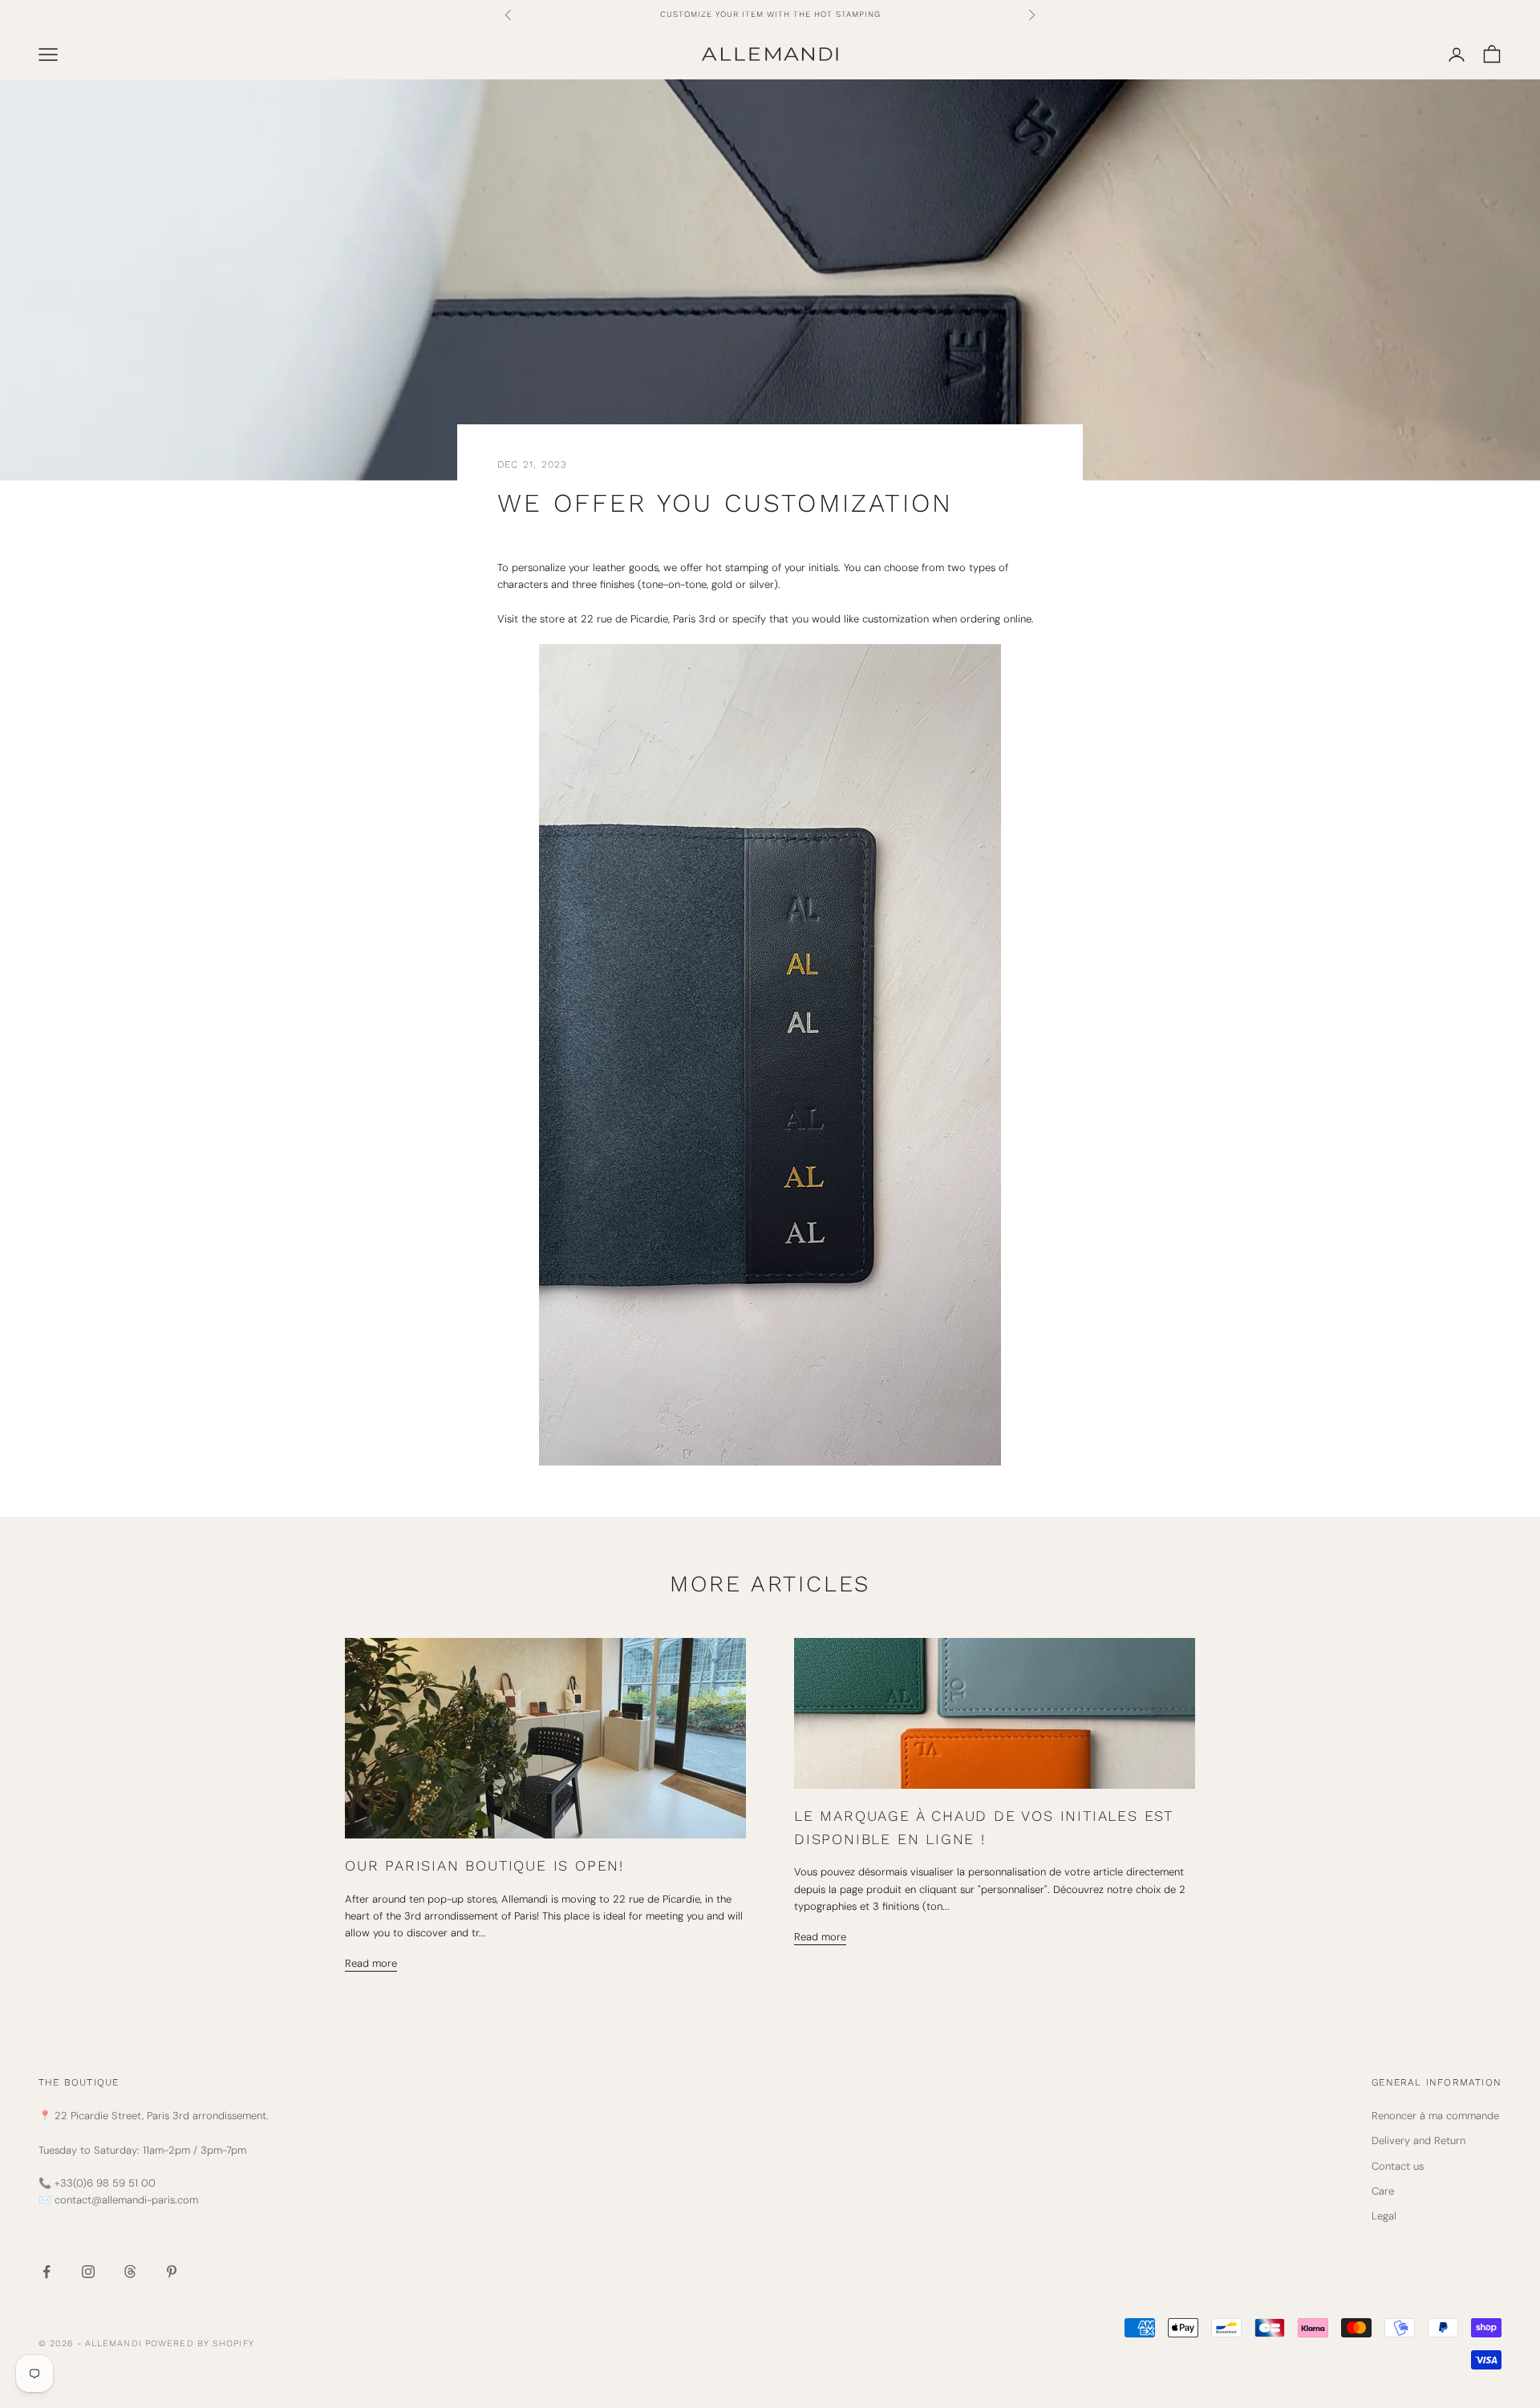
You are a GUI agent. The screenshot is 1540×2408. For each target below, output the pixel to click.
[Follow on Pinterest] (172, 2272)
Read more (371, 1963)
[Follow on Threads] (130, 2272)
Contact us (1398, 2166)
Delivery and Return (1418, 2140)
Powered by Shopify (200, 2343)
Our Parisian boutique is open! (484, 1865)
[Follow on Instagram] (88, 2272)
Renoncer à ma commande (1435, 2116)
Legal (1384, 2216)
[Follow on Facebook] (47, 2272)
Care (1383, 2191)
